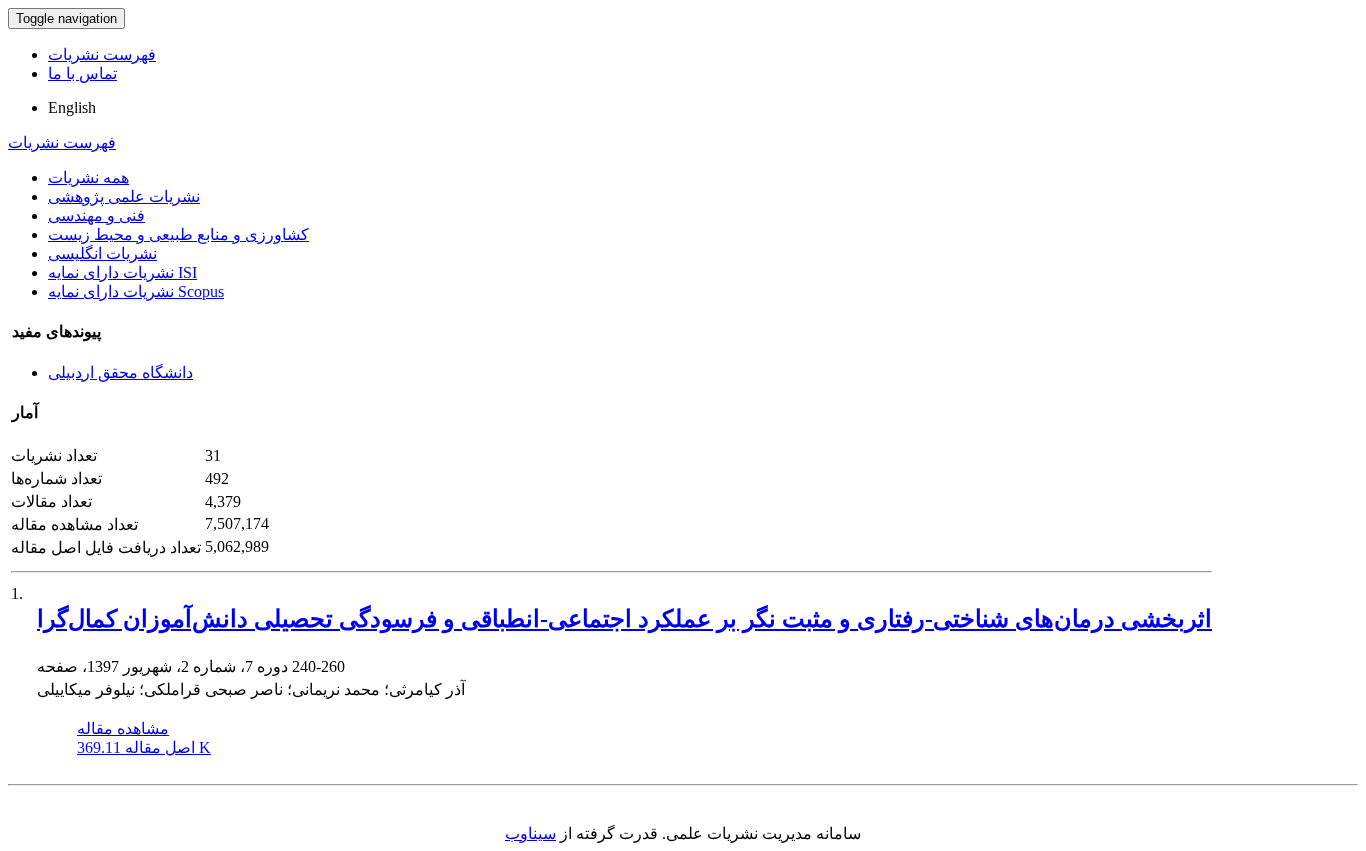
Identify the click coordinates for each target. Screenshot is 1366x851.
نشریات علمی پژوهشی (124, 196)
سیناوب (530, 833)
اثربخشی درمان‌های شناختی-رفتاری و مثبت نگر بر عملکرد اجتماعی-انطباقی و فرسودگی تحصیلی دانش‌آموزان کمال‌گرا (624, 619)
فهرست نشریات (102, 54)
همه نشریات (88, 177)
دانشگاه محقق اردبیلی (120, 372)
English (72, 107)
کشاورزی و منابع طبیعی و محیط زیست (178, 234)
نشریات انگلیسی (102, 253)
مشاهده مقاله (123, 728)
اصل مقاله (144, 747)
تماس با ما (82, 73)
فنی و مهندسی (96, 215)
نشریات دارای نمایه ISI (122, 272)
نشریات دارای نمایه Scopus (136, 291)
